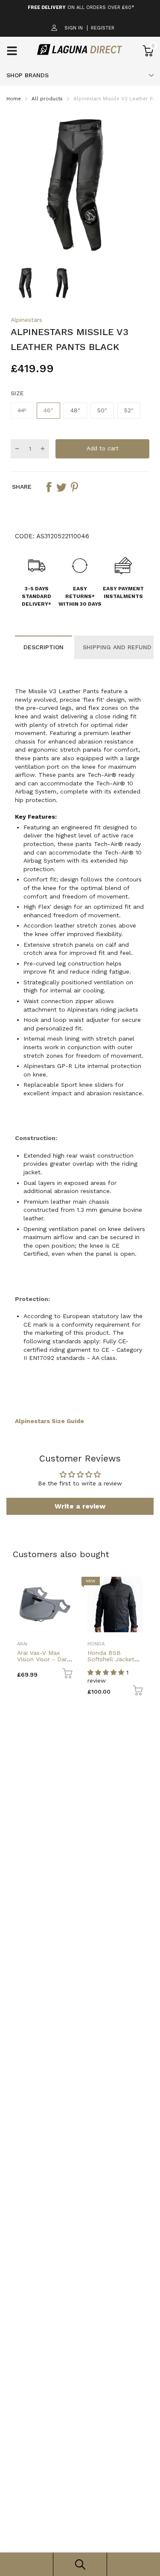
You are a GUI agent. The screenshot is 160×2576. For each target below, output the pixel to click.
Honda (96, 1644)
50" (102, 410)
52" (129, 410)
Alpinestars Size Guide (49, 1421)
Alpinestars (26, 320)
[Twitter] (61, 487)
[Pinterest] (74, 487)
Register (103, 28)
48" (75, 410)
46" (48, 410)
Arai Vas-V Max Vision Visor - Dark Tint (44, 1659)
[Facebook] (49, 487)
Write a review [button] (80, 1506)
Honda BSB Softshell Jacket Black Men (111, 1659)
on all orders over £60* (81, 7)
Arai (22, 1644)
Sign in (74, 28)
